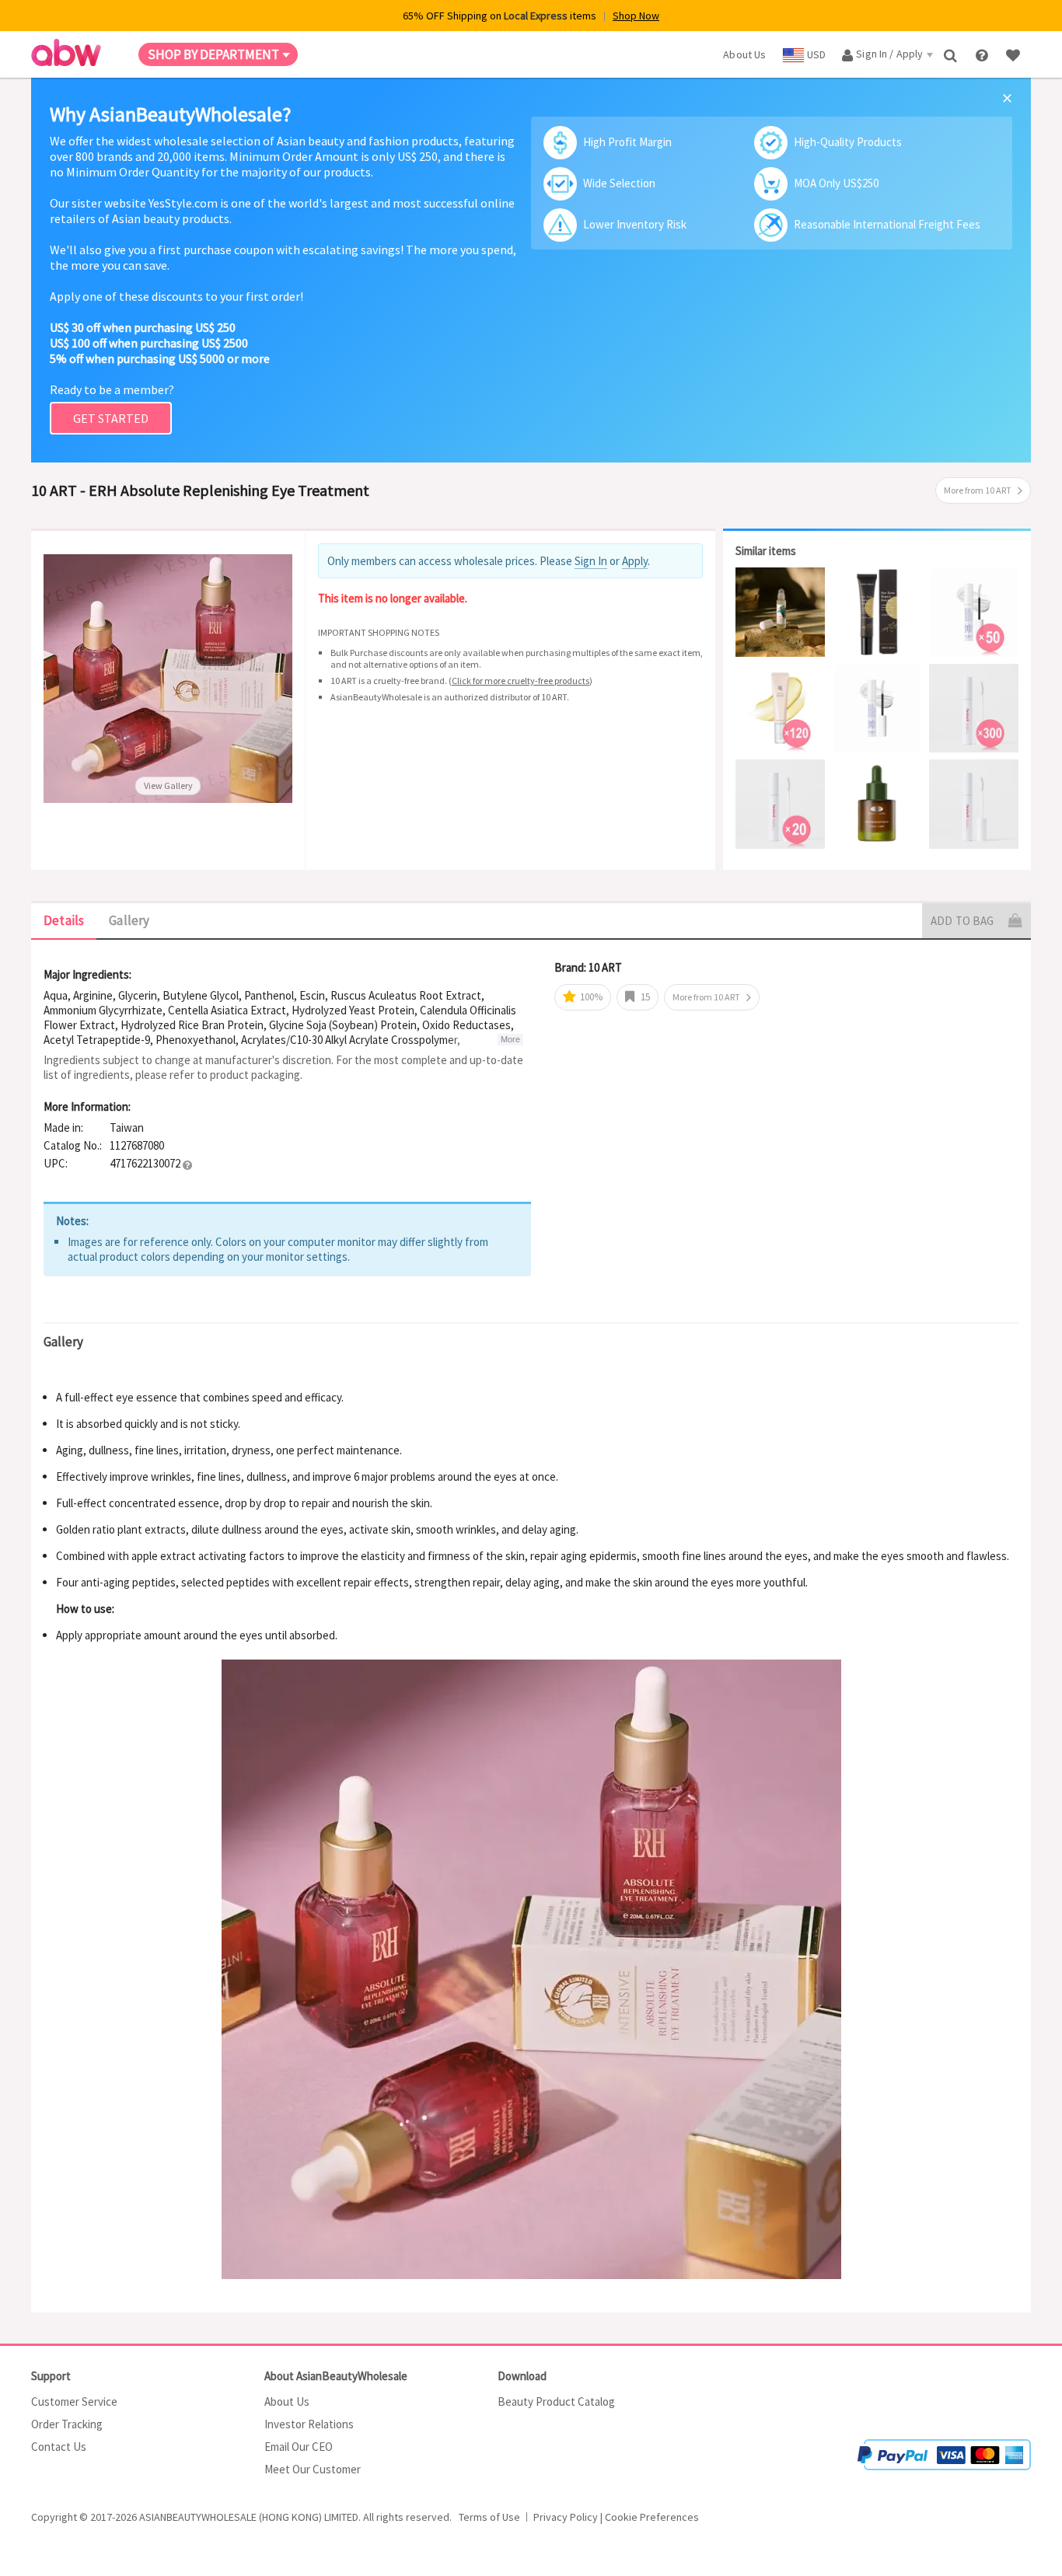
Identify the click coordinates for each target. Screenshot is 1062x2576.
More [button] (510, 1039)
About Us (287, 2401)
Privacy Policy (566, 2517)
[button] (187, 1164)
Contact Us (59, 2447)
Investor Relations (309, 2424)
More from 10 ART (978, 490)
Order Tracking (67, 2424)
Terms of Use (489, 2517)
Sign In (591, 561)
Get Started (111, 418)
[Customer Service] (983, 54)
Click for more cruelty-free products (521, 681)
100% (590, 997)
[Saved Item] (1015, 54)
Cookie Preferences (652, 2517)
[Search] (952, 54)
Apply (635, 561)
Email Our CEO (299, 2447)
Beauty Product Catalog (556, 2401)
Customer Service (74, 2401)
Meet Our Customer (313, 2469)
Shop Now (636, 16)
